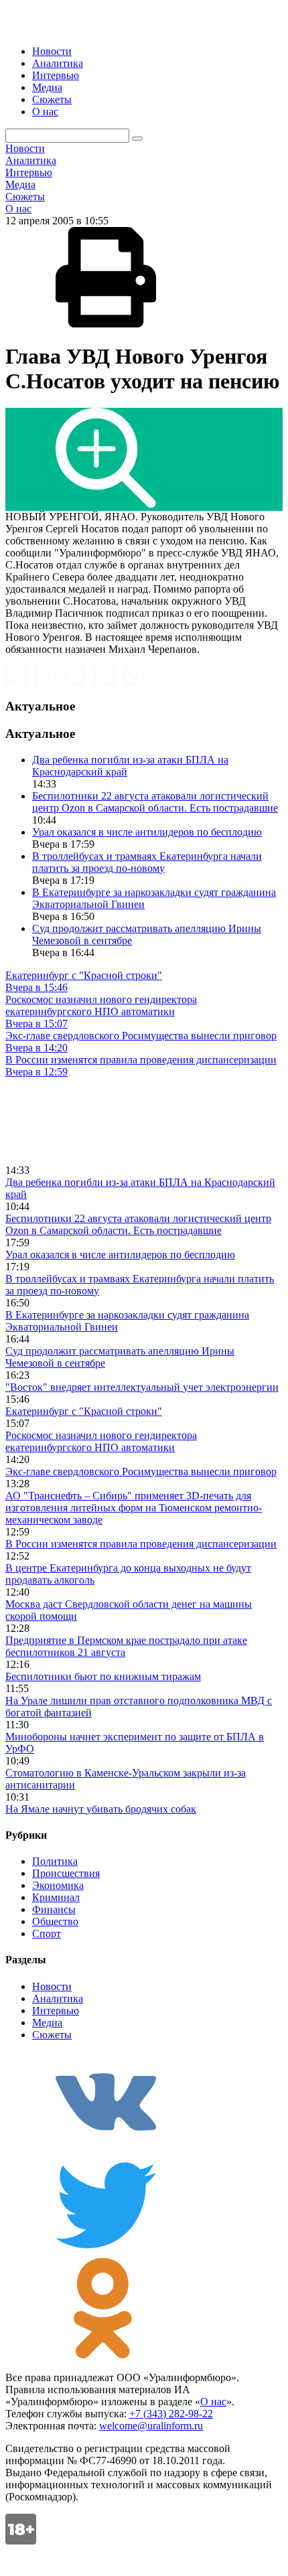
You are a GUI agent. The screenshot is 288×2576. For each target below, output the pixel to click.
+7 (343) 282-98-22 (171, 2414)
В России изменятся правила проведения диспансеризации (141, 1544)
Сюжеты (52, 99)
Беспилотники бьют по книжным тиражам (103, 1676)
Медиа (47, 87)
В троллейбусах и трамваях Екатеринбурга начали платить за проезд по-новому (147, 862)
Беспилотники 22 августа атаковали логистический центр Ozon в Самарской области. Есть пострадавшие (155, 802)
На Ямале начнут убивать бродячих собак (101, 1809)
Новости (52, 51)
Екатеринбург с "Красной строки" (84, 1411)
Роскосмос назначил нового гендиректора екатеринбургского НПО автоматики (101, 1441)
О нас (45, 111)
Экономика (58, 1885)
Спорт (47, 1934)
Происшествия (66, 1873)
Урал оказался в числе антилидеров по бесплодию (147, 832)
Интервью (56, 75)
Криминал (56, 1897)
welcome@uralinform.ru (151, 2426)
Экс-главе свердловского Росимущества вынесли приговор (141, 1471)
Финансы (54, 1909)
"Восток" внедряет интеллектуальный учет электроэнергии (142, 1387)
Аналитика (58, 63)
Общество (55, 1921)
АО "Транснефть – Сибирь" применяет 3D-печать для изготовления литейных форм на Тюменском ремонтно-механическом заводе (134, 1508)
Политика (55, 1861)
